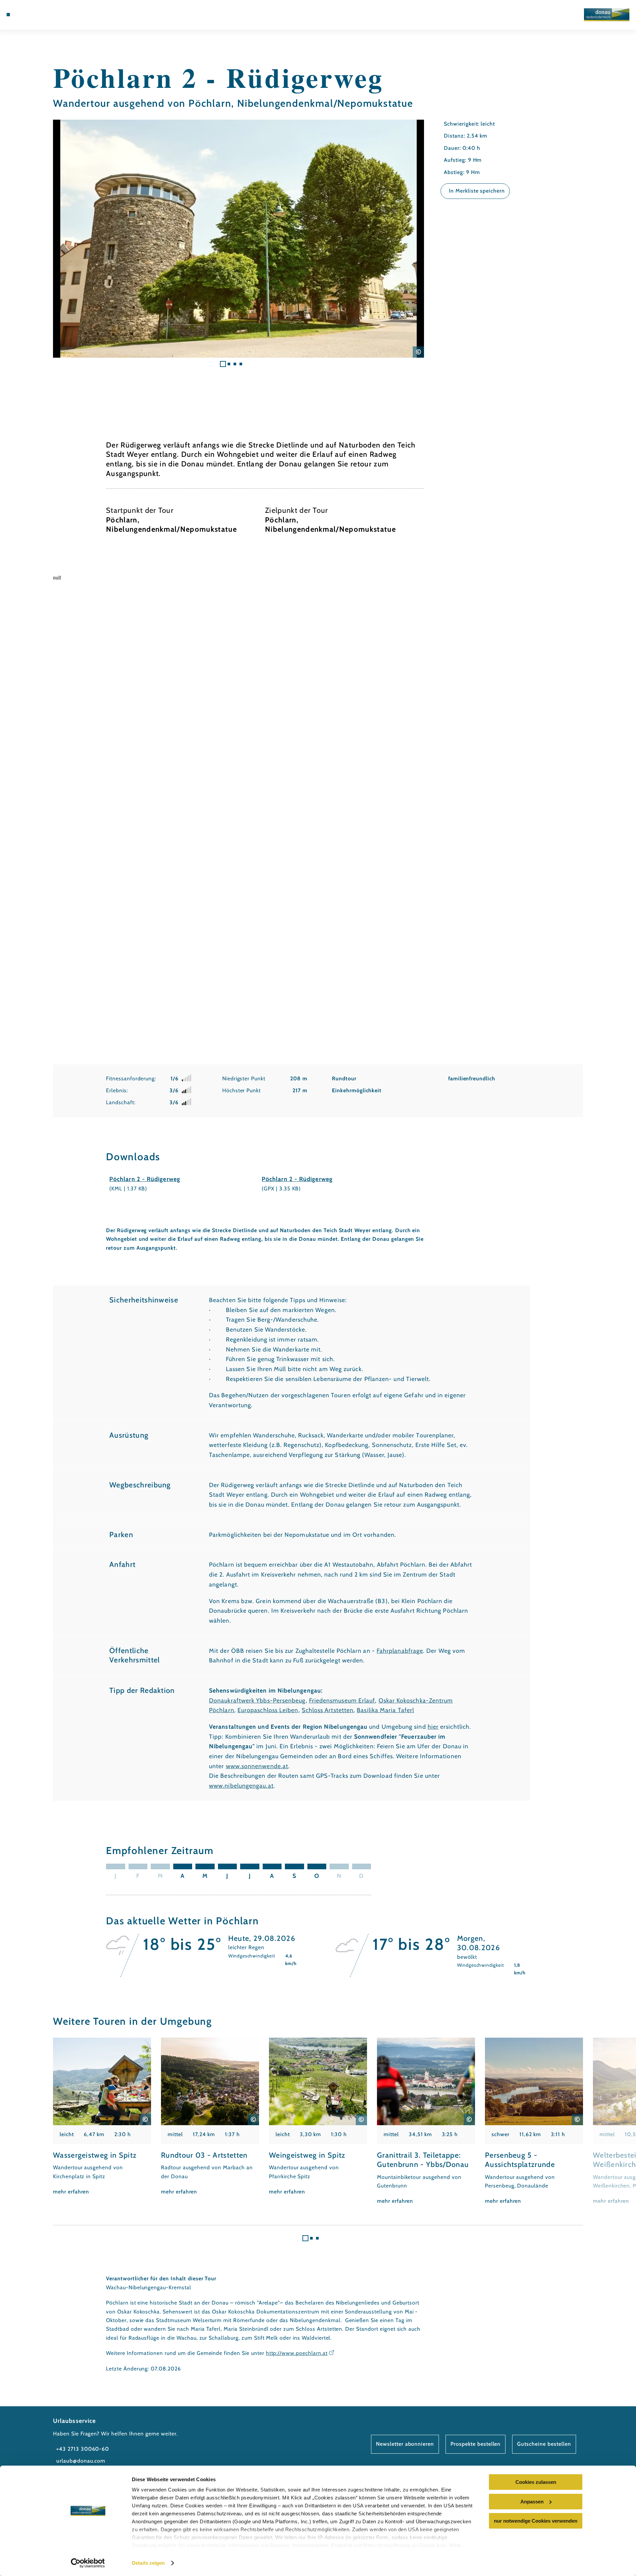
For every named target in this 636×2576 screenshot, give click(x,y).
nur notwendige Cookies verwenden (536, 2521)
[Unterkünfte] (26, 15)
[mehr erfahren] (102, 2117)
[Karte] (36, 15)
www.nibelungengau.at (241, 1786)
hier (433, 1727)
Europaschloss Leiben (268, 1710)
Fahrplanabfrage (400, 1651)
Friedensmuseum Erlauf (342, 1701)
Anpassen (532, 2502)
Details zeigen (148, 2563)
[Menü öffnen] (8, 15)
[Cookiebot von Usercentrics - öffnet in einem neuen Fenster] (88, 2563)
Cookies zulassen (536, 2482)
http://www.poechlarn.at (297, 2353)
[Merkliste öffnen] (46, 15)
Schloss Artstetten (328, 1710)
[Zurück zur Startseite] (607, 15)
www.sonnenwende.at (257, 1766)
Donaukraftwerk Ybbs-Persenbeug (257, 1701)
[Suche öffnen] (56, 15)
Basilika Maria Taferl (385, 1710)
